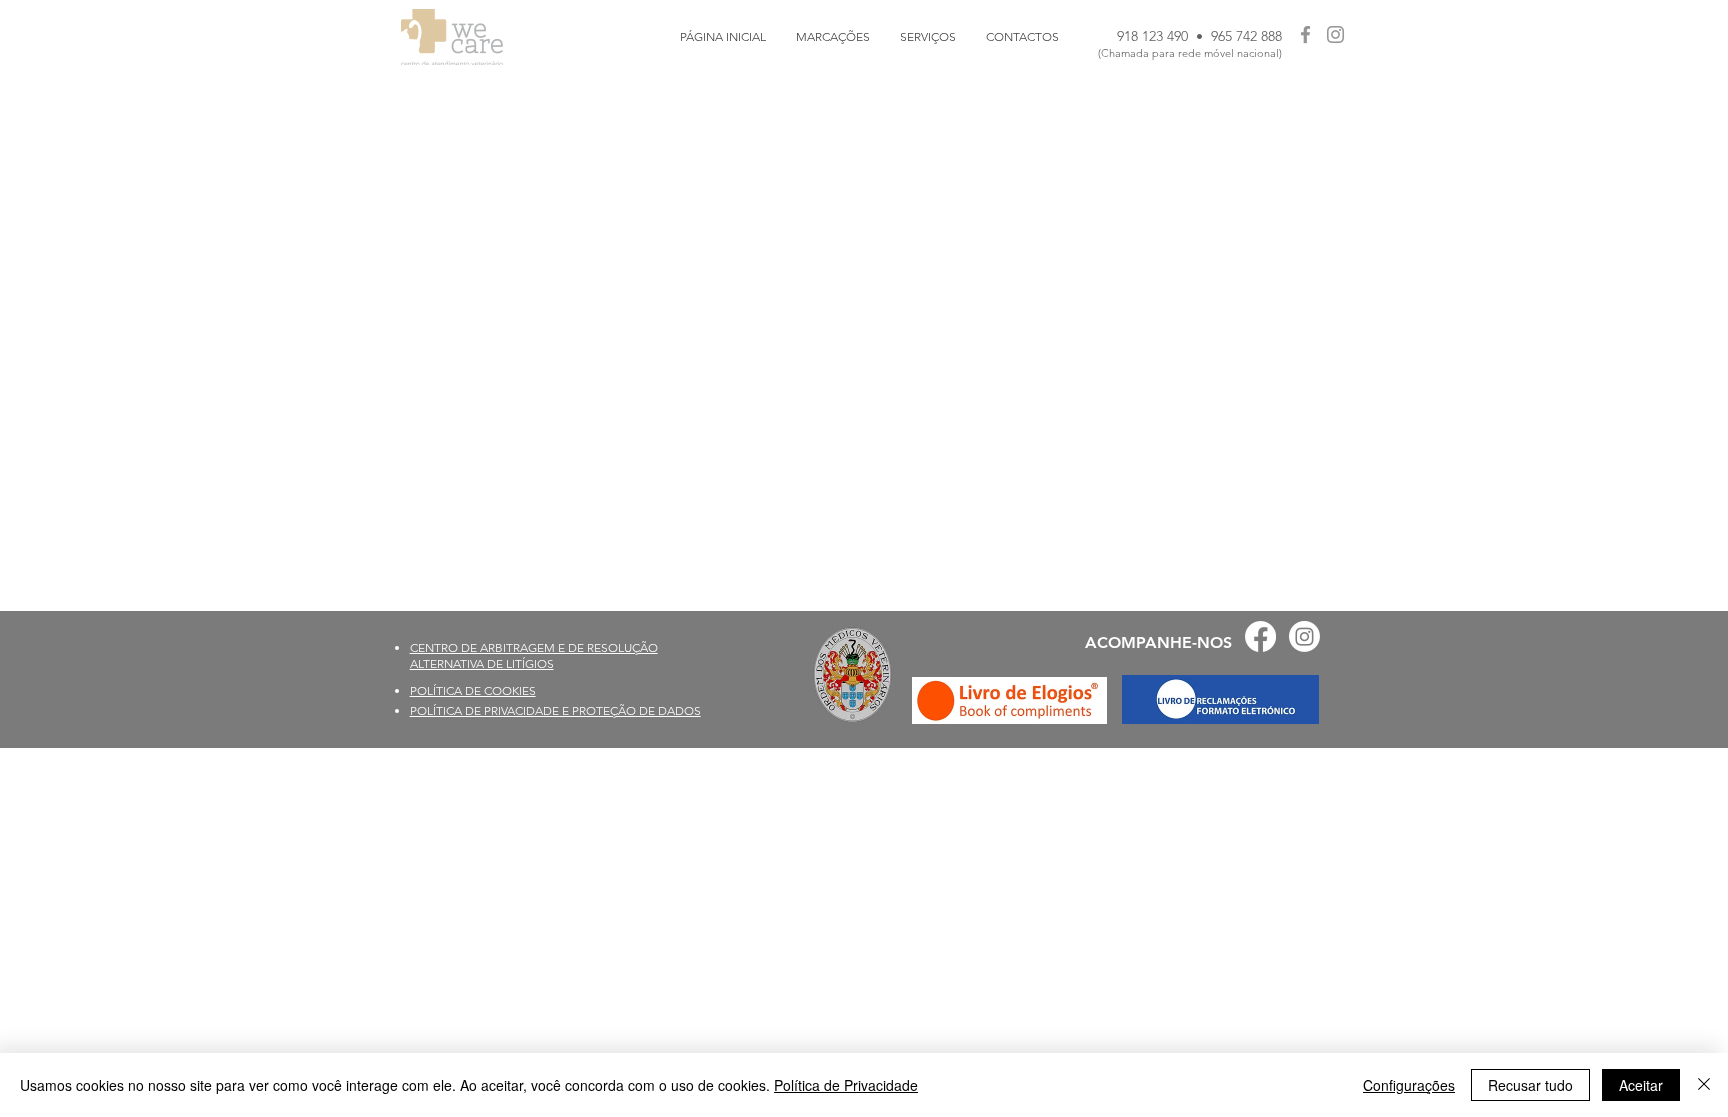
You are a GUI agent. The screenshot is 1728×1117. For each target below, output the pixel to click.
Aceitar (1641, 1085)
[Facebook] (1305, 34)
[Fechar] (1704, 1085)
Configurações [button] (1409, 1085)
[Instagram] (1335, 34)
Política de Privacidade (846, 1085)
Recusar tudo (1530, 1085)
